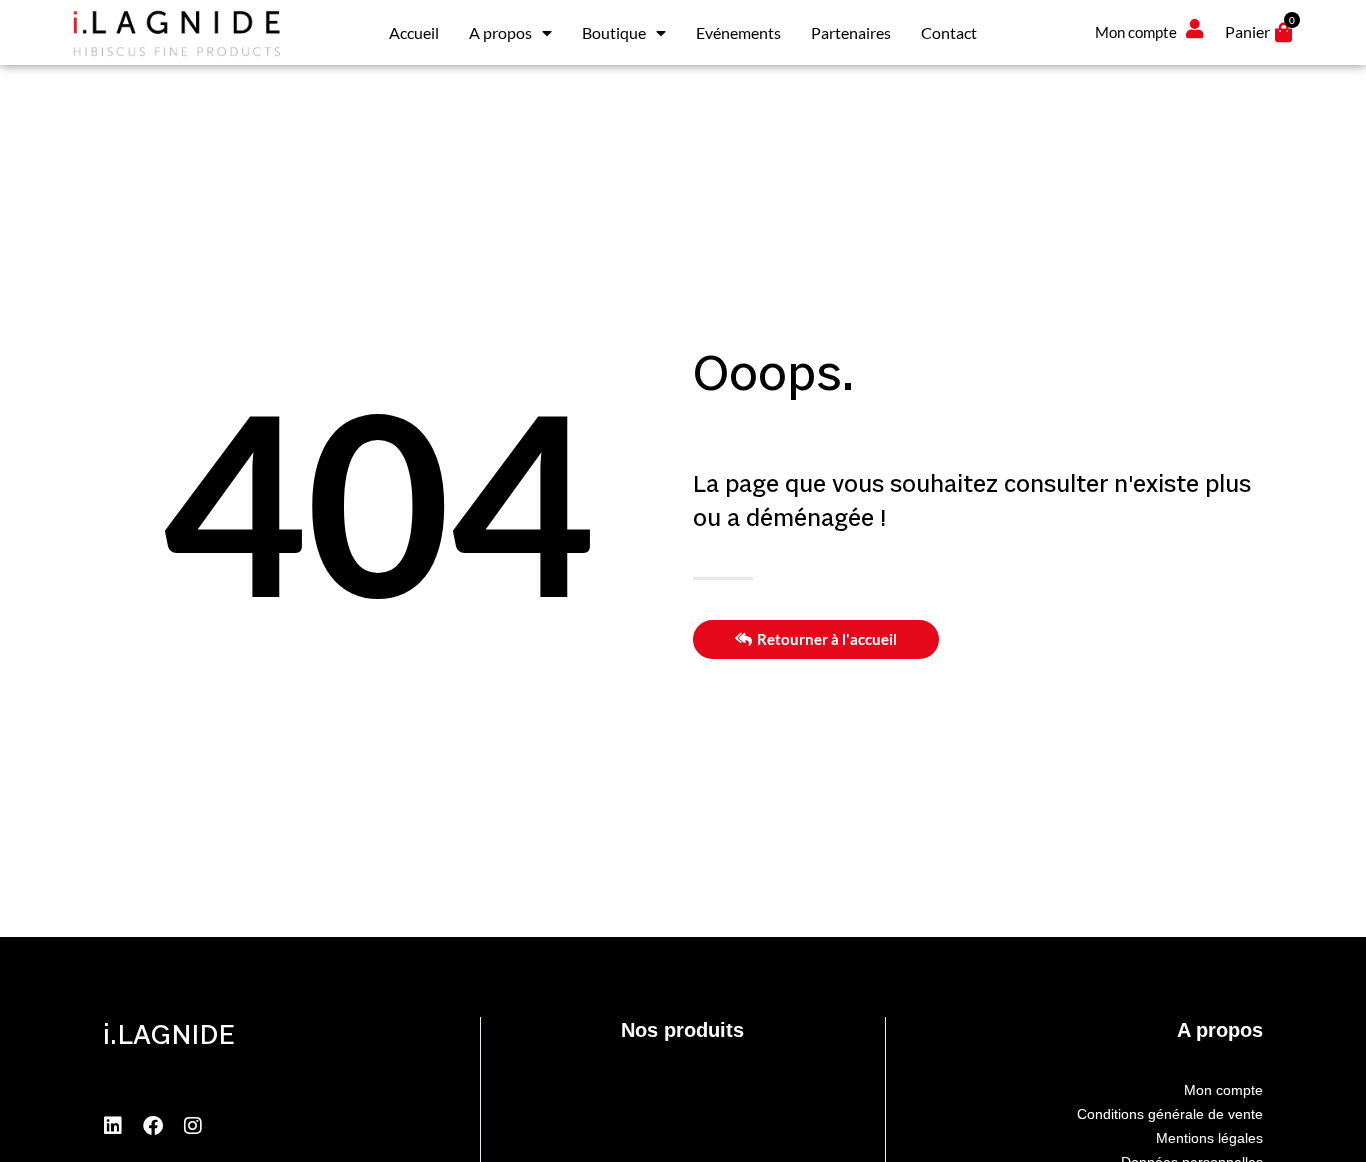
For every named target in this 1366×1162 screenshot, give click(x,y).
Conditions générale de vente (1170, 1114)
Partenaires (851, 32)
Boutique (614, 32)
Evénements (738, 32)
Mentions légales (1209, 1138)
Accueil (414, 32)
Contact (949, 32)
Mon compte (1223, 1090)
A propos (500, 32)
